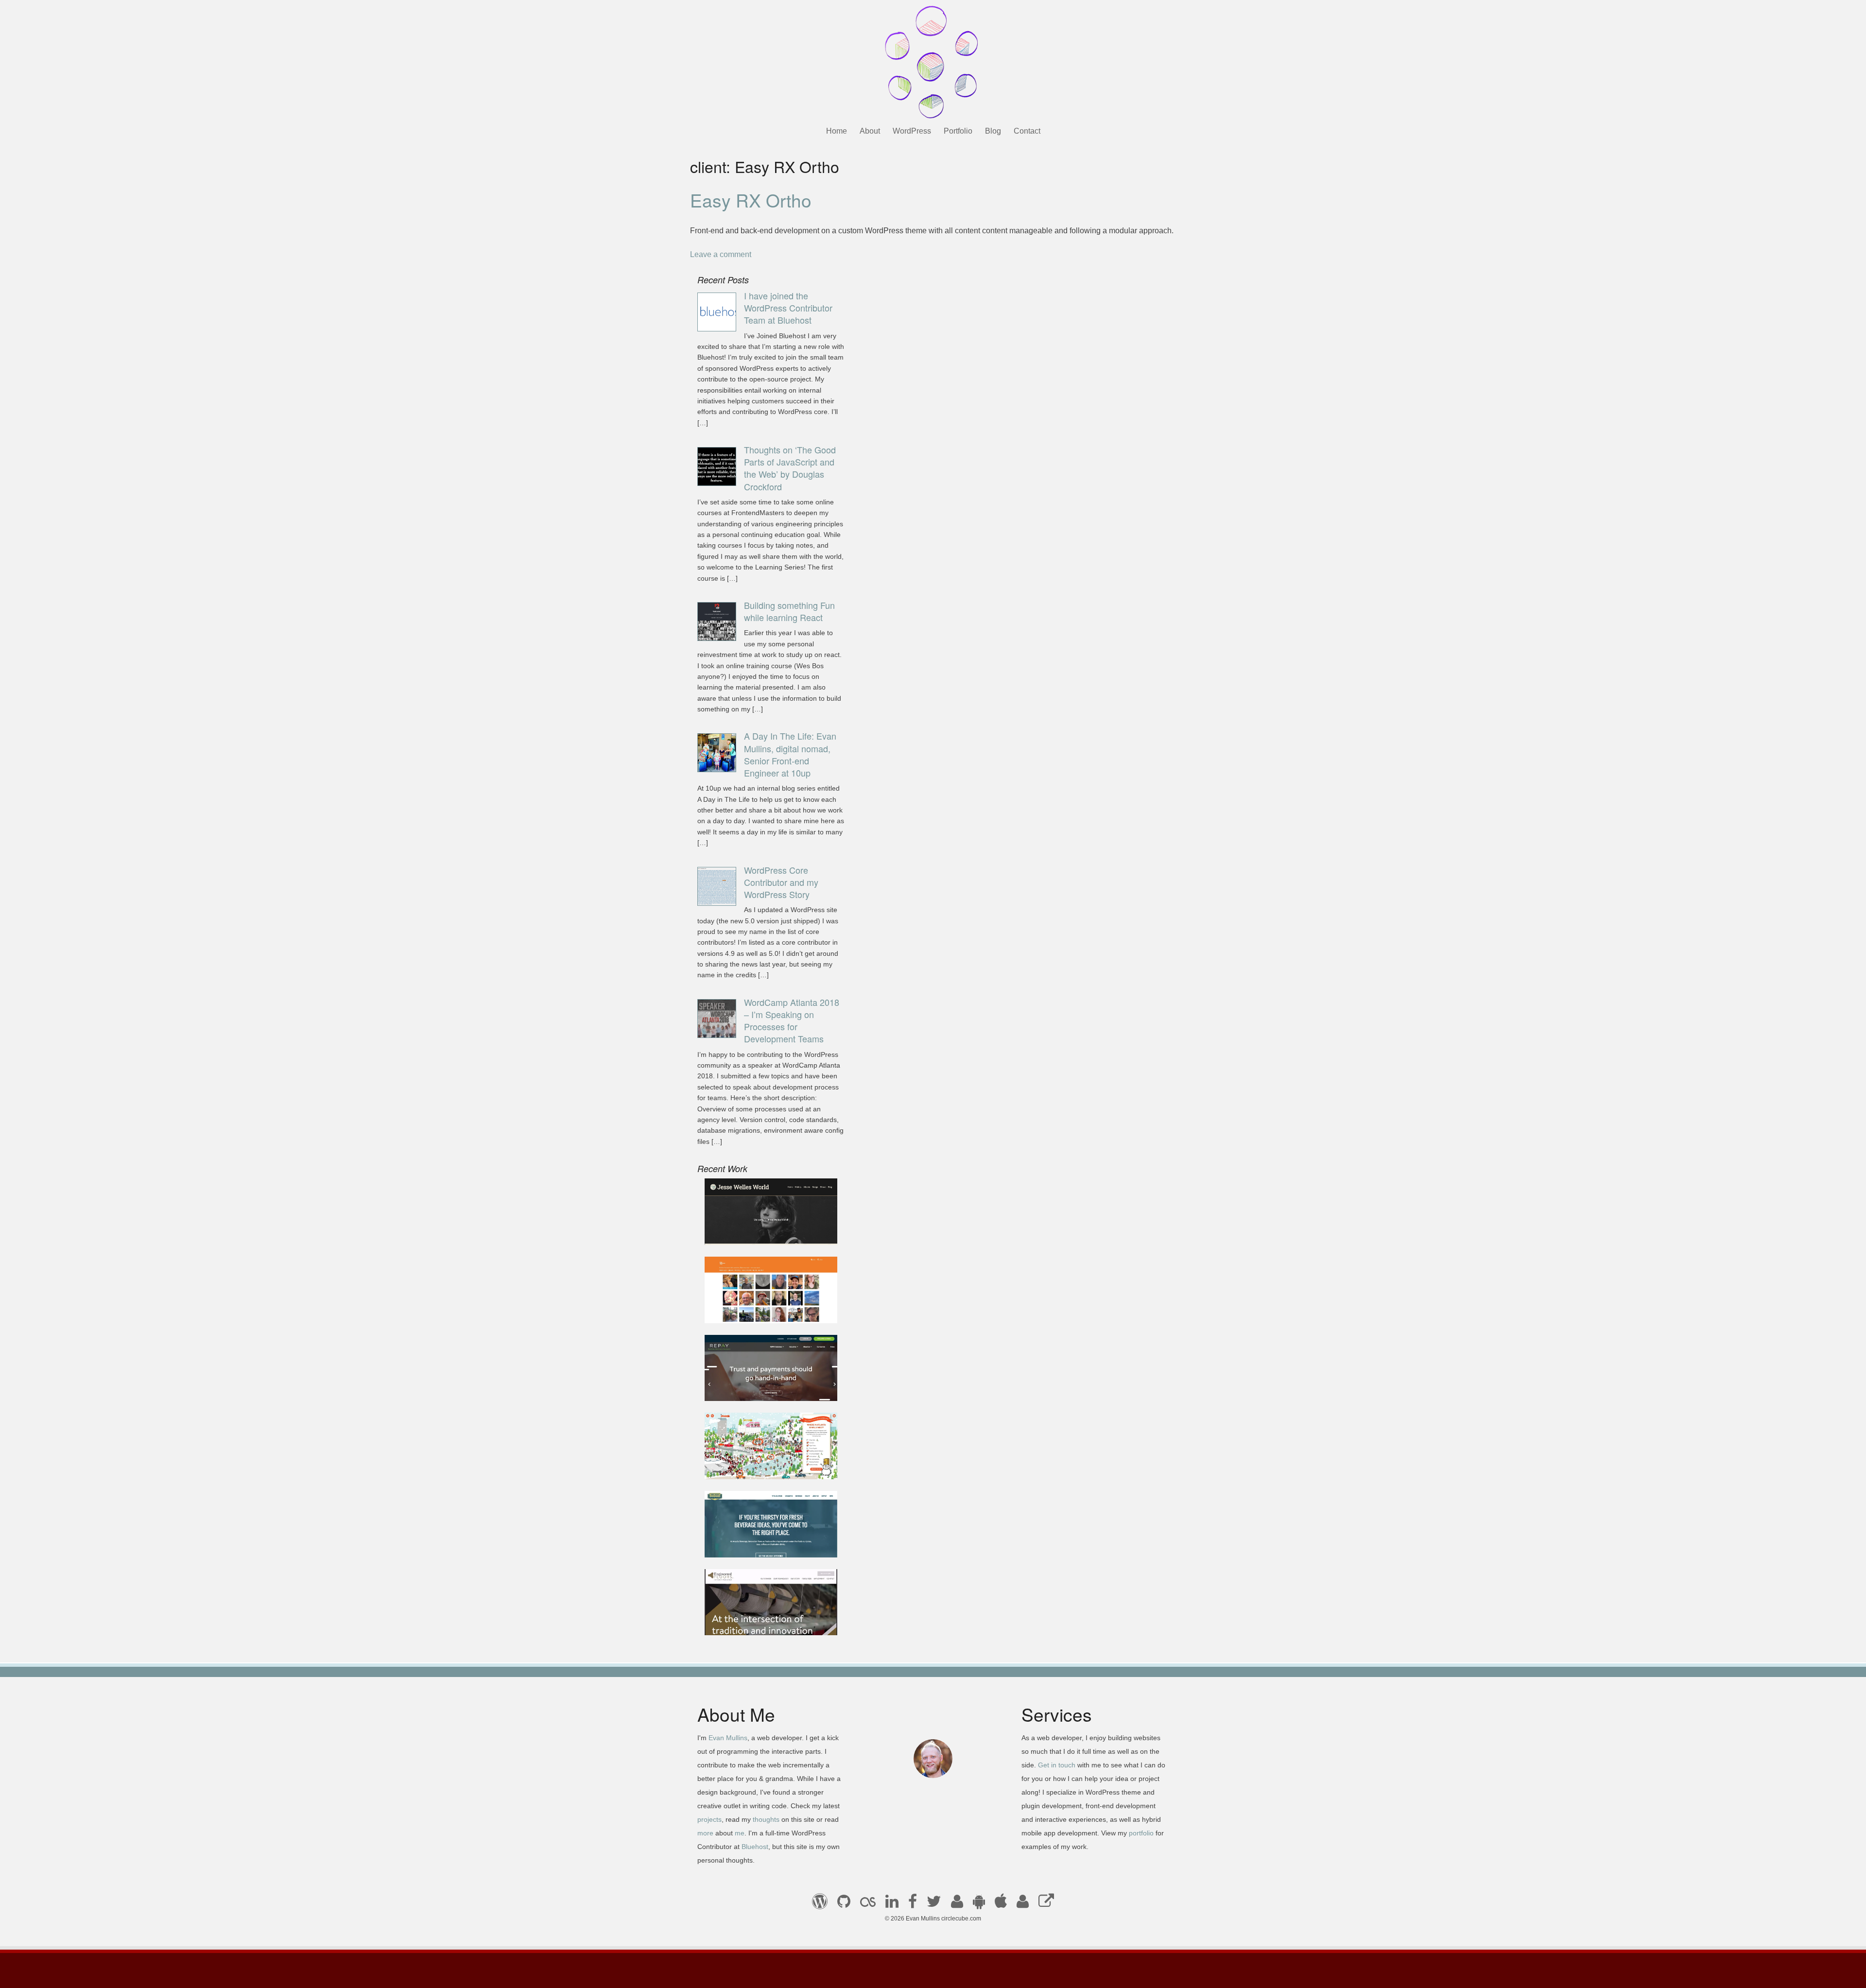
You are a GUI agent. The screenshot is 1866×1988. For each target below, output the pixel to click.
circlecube (933, 62)
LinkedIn (892, 1904)
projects (709, 1819)
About (870, 131)
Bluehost (755, 1847)
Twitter (934, 1904)
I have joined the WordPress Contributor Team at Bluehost (788, 308)
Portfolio (958, 131)
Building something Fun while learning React (789, 611)
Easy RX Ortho (751, 200)
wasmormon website (748, 1309)
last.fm (868, 1904)
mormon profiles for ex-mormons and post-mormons (1023, 1904)
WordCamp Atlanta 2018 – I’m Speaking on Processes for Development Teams (792, 1020)
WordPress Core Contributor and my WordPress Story (781, 882)
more (705, 1833)
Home (837, 131)
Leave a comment (721, 254)
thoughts (766, 1819)
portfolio (1141, 1833)
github (844, 1904)
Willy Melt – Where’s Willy (757, 1466)
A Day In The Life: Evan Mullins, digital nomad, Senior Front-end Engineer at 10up (790, 754)
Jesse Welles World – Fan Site (765, 1232)
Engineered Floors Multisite (760, 1622)
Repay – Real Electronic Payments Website (754, 1382)
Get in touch (1057, 1765)
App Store (1001, 1904)
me (740, 1833)
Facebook (913, 1904)
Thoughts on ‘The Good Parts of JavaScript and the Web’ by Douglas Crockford (790, 468)
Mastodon (1046, 1904)
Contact (1027, 131)
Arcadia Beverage (743, 1544)
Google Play (979, 1904)
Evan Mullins (728, 1738)
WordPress (912, 131)
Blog (993, 131)
